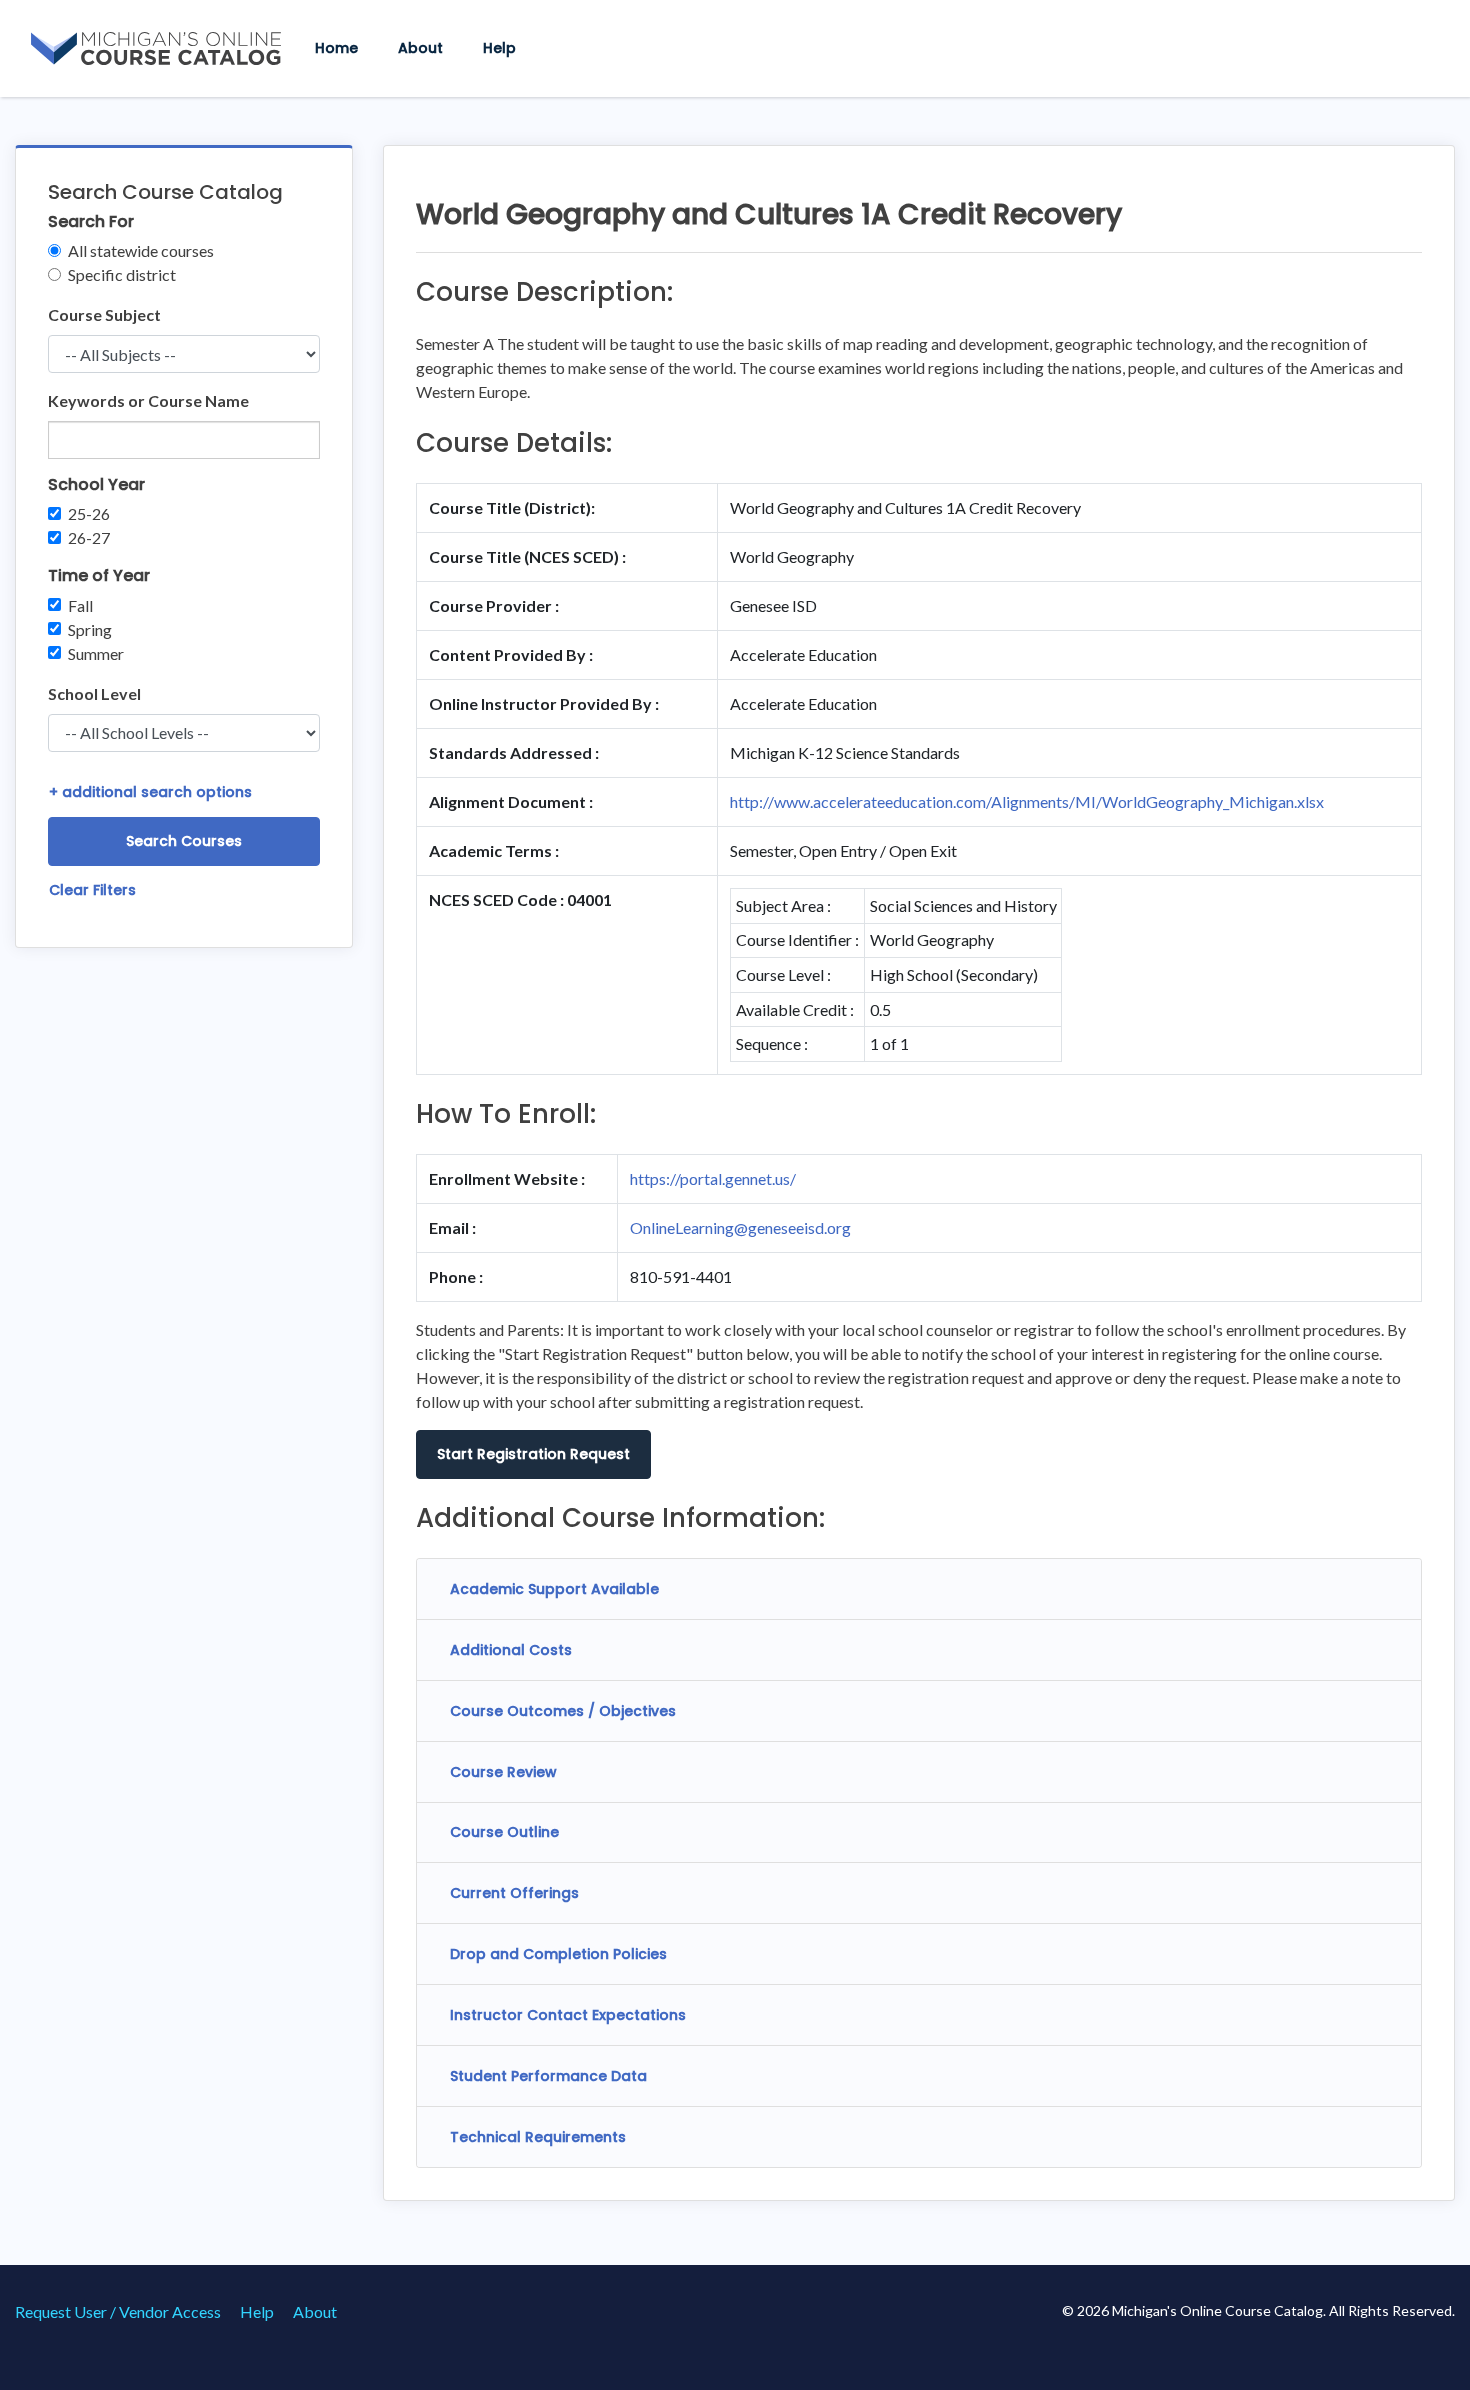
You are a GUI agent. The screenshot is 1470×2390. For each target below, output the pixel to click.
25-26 (89, 513)
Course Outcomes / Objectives (563, 1711)
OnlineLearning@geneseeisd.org (740, 1227)
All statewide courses (141, 250)
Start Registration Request (533, 1454)
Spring (90, 629)
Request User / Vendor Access (118, 2311)
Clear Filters (92, 890)
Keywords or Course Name (148, 400)
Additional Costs (511, 1650)
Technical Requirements (538, 2137)
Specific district (122, 274)
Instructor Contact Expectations (568, 2015)
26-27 (89, 537)
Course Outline (504, 1832)
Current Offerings (514, 1893)
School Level (94, 693)
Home (336, 48)
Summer (96, 653)
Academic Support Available (554, 1589)
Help (499, 48)
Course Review (503, 1772)
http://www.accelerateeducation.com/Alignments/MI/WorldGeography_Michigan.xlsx (1027, 801)
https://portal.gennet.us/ (713, 1178)
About (420, 48)
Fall (80, 605)
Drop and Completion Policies (558, 1954)
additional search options (150, 792)
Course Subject (104, 314)
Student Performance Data (548, 2076)
